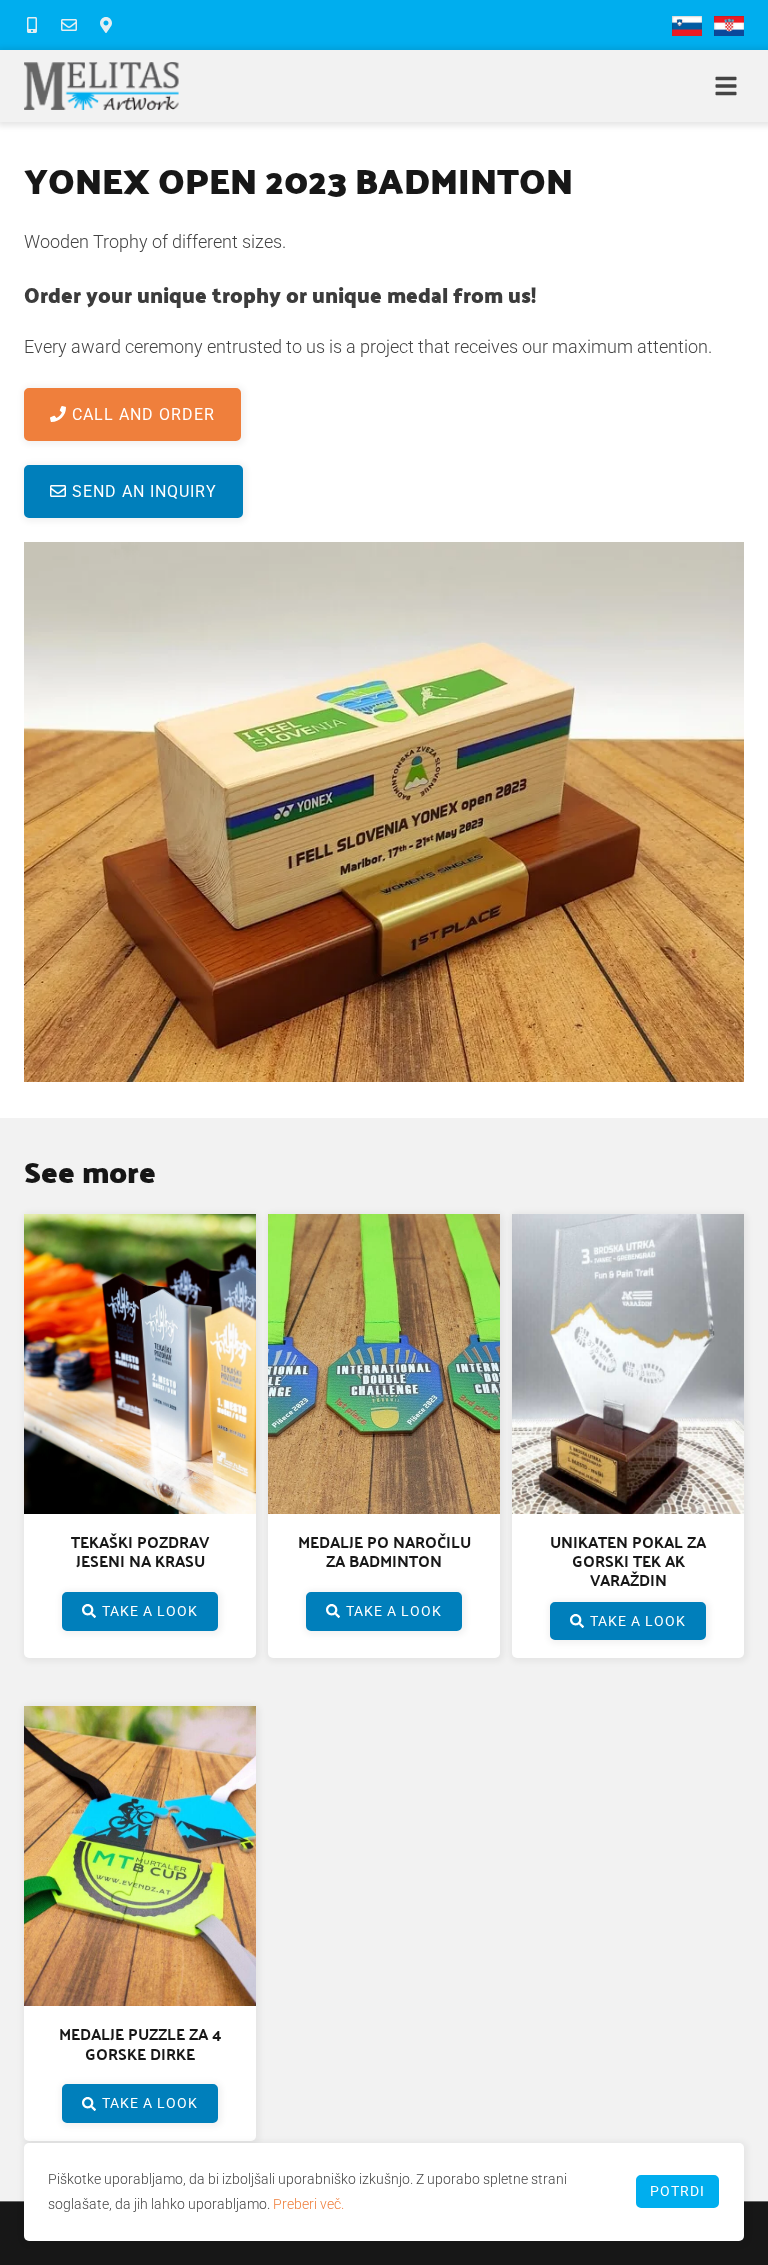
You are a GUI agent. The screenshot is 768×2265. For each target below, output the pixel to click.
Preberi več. (308, 2204)
